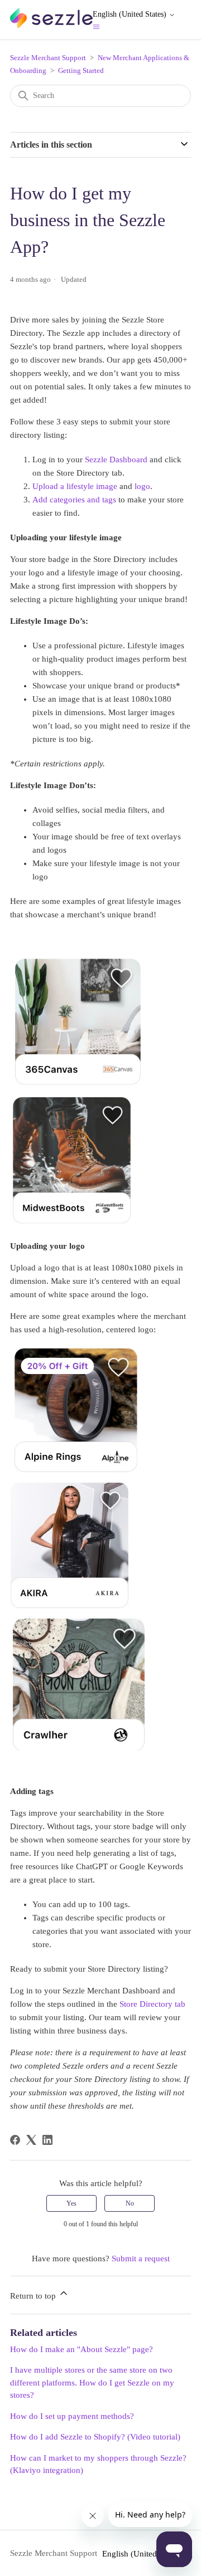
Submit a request (141, 2259)
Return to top (34, 2296)
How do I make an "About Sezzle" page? (82, 2349)
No (130, 2203)
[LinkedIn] (47, 2140)
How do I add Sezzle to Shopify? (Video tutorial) (95, 2437)
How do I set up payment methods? (72, 2416)
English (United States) (131, 14)
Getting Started (81, 70)
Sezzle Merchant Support (48, 58)
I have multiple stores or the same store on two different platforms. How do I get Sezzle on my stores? (92, 2382)
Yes (71, 2203)
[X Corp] (31, 2140)
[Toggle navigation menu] (96, 26)
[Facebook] (15, 2140)
